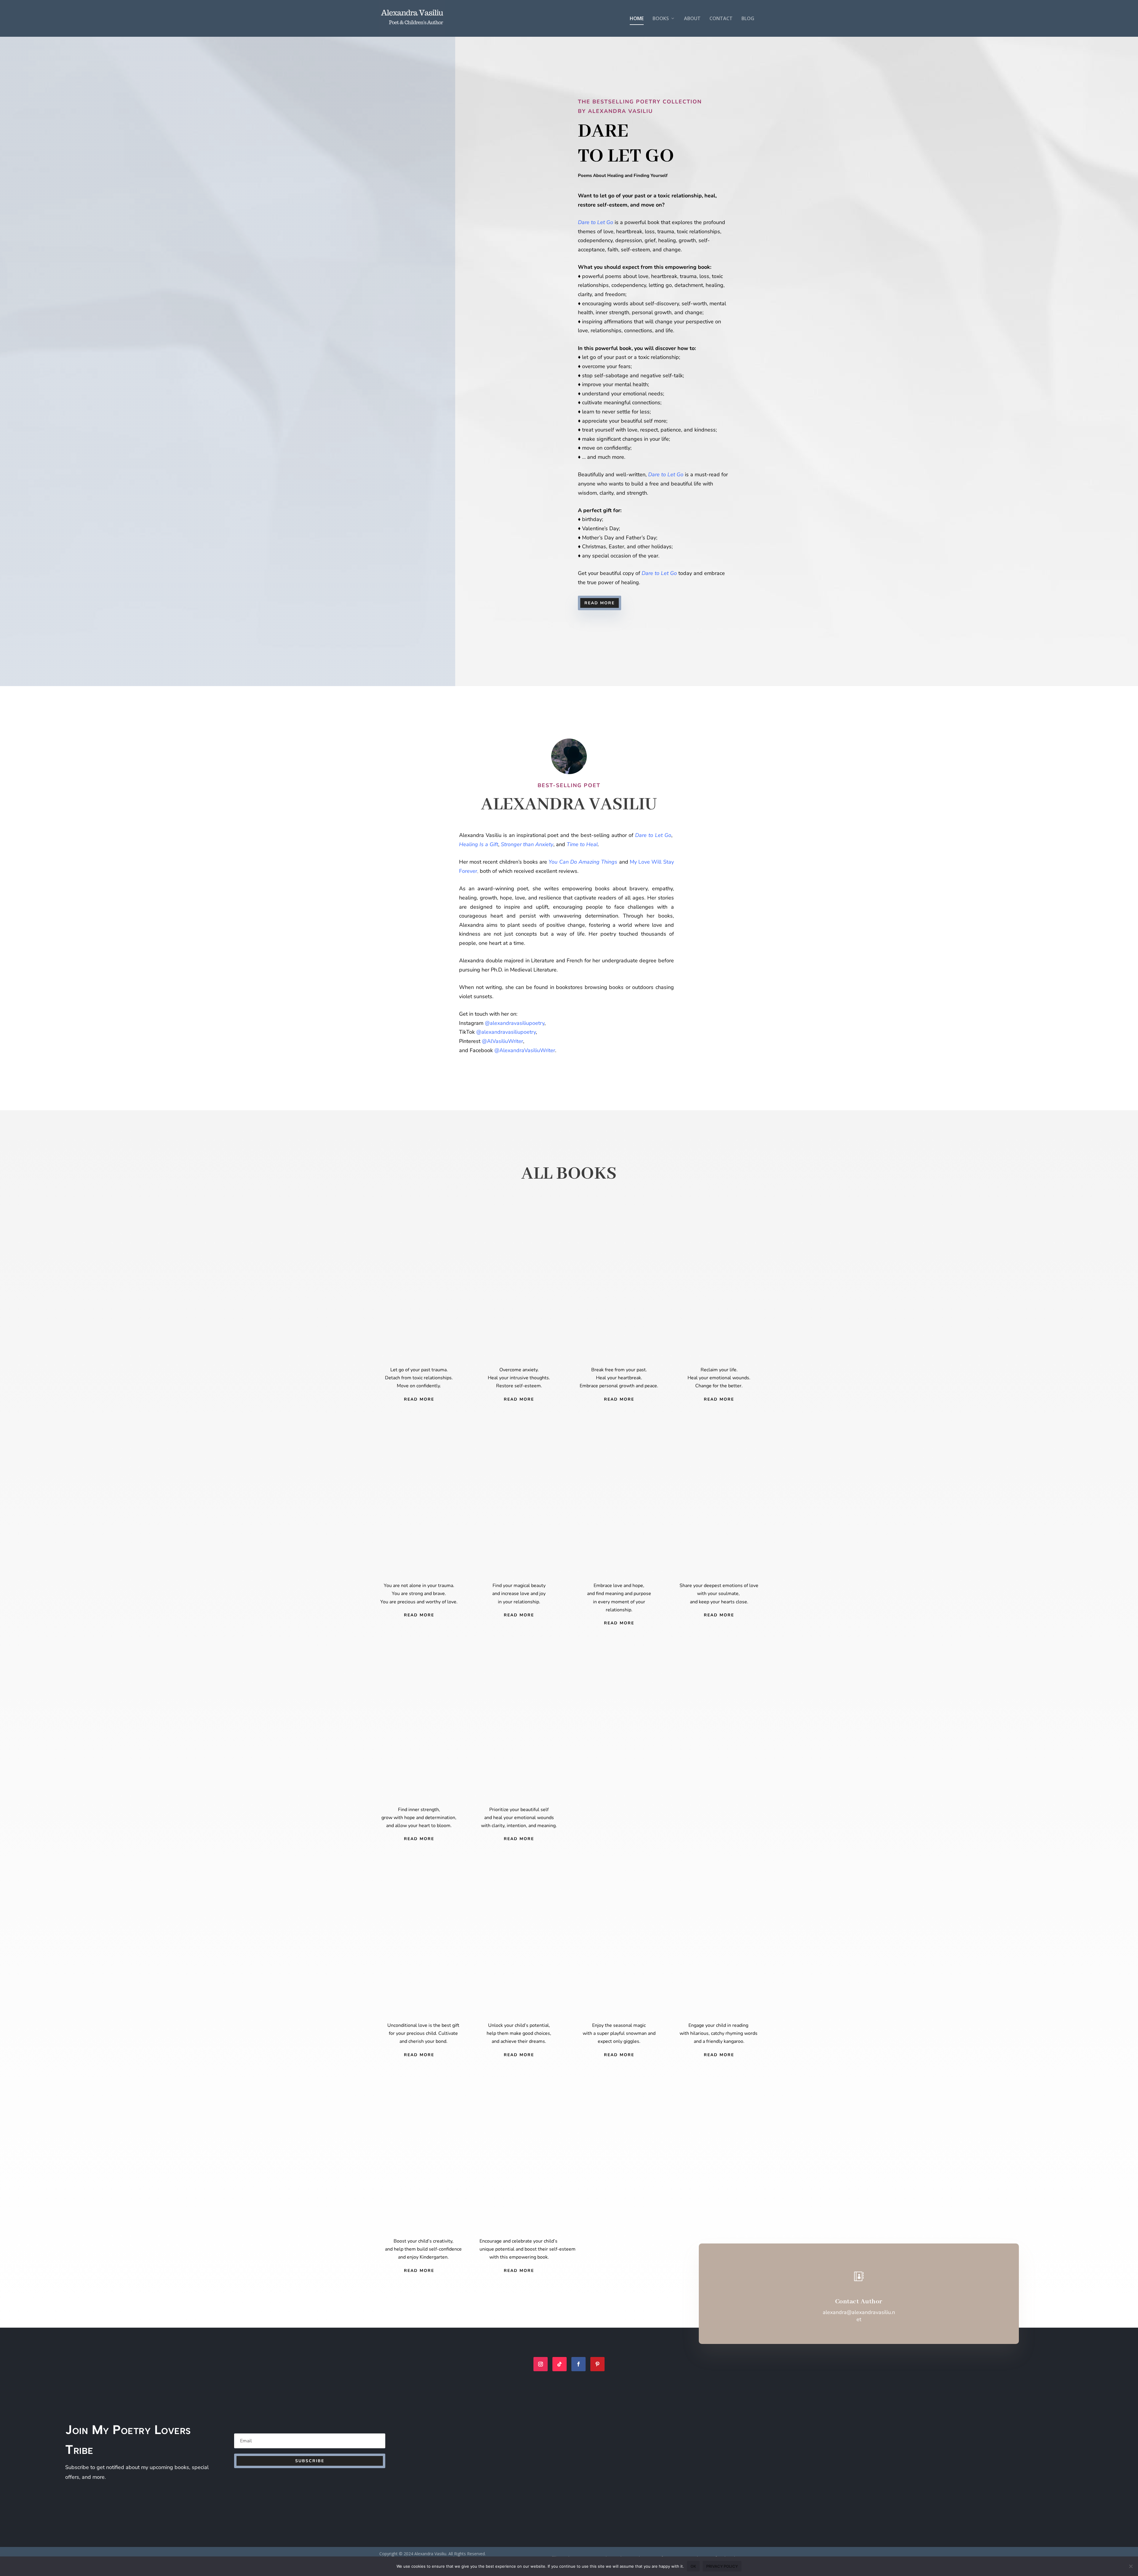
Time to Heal (582, 844)
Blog (748, 19)
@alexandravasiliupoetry (506, 1032)
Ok (693, 2566)
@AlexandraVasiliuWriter (525, 1050)
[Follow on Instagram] (541, 2364)
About (692, 19)
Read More (600, 603)
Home (637, 19)
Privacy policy (722, 2566)
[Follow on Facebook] (578, 2364)
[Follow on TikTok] (560, 2364)
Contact (721, 19)
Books (661, 19)
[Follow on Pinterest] (597, 2364)
